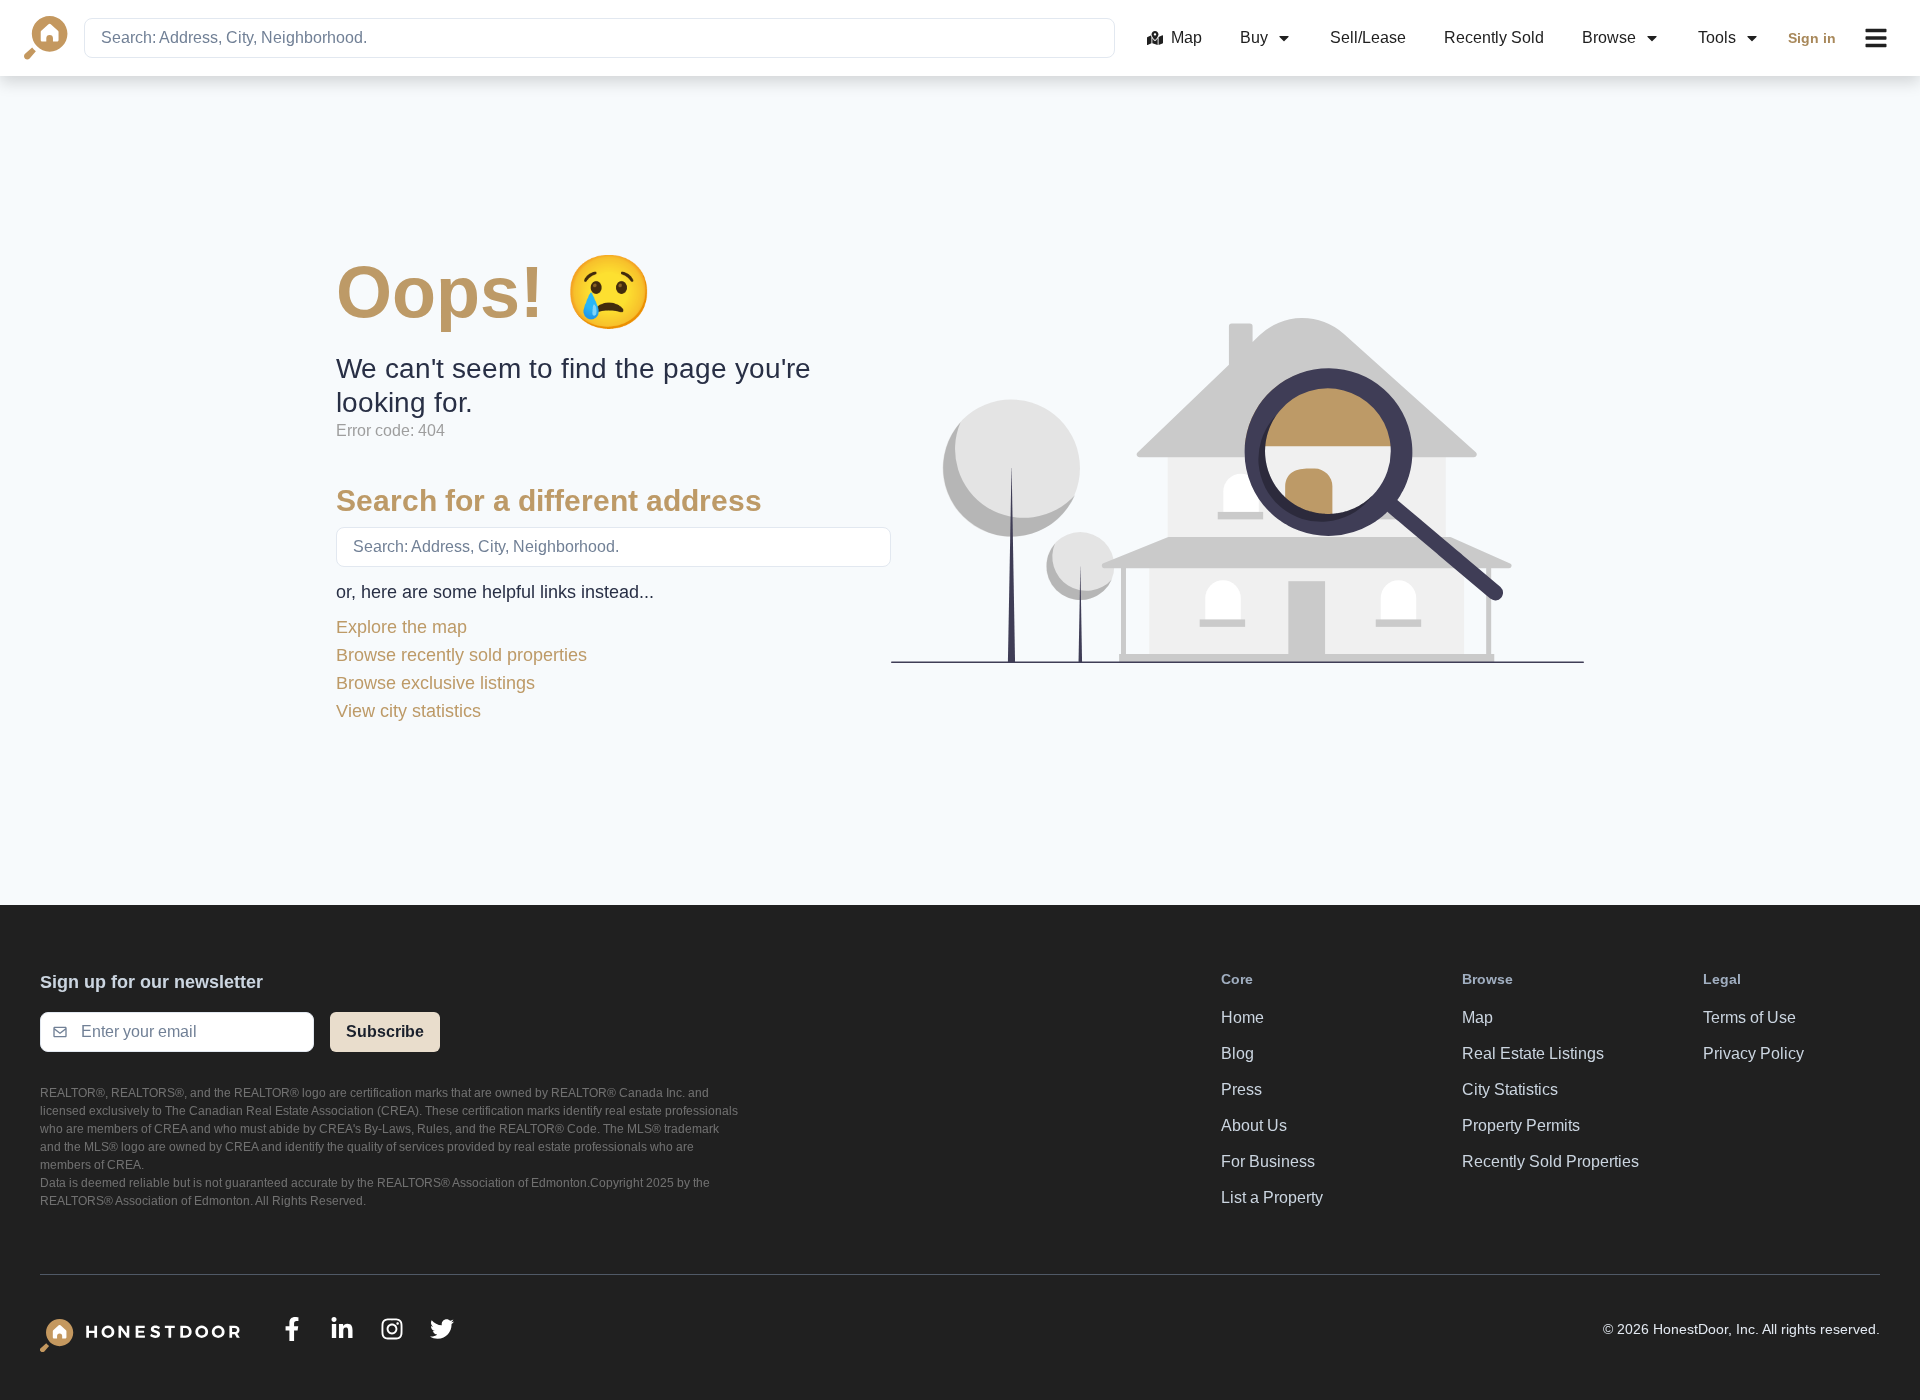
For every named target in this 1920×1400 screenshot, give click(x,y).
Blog (1237, 1053)
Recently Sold (1494, 37)
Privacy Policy (1753, 1053)
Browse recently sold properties (461, 655)
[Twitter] (442, 1329)
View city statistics (408, 711)
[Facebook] (292, 1329)
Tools (1717, 37)
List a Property (1272, 1197)
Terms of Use (1749, 1017)
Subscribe (385, 1031)
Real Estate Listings (1533, 1053)
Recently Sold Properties (1550, 1161)
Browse (1609, 37)
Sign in (1812, 38)
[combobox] (599, 38)
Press (1241, 1089)
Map (1186, 37)
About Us (1254, 1125)
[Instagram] (392, 1329)
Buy (1254, 37)
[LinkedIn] (342, 1329)
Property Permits (1521, 1125)
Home (1242, 1017)
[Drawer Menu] (1876, 38)
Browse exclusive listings (435, 683)
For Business (1268, 1161)
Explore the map (401, 627)
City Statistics (1510, 1089)
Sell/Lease (1368, 37)
